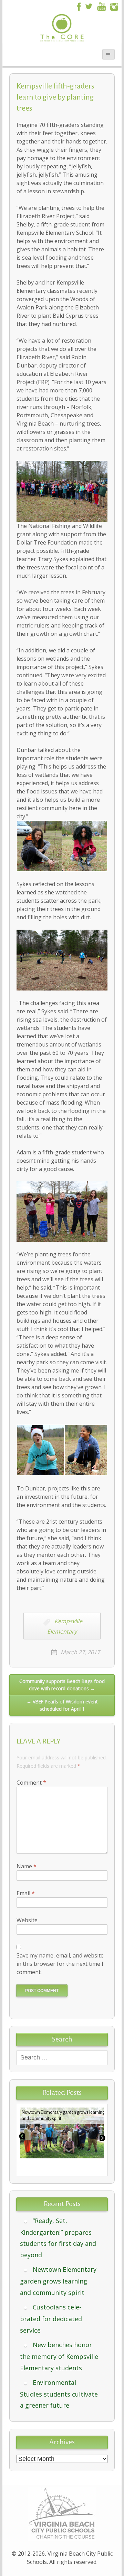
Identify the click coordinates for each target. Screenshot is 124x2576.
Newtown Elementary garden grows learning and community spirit (58, 2281)
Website (27, 1920)
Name (27, 1866)
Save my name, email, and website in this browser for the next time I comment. (60, 1964)
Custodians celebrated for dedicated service (51, 2319)
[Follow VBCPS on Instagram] (114, 6)
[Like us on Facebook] (78, 6)
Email (26, 1893)
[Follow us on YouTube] (102, 6)
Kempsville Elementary (65, 1626)
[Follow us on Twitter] (89, 6)
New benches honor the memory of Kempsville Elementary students (59, 2356)
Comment (31, 1783)
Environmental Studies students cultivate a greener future (59, 2394)
